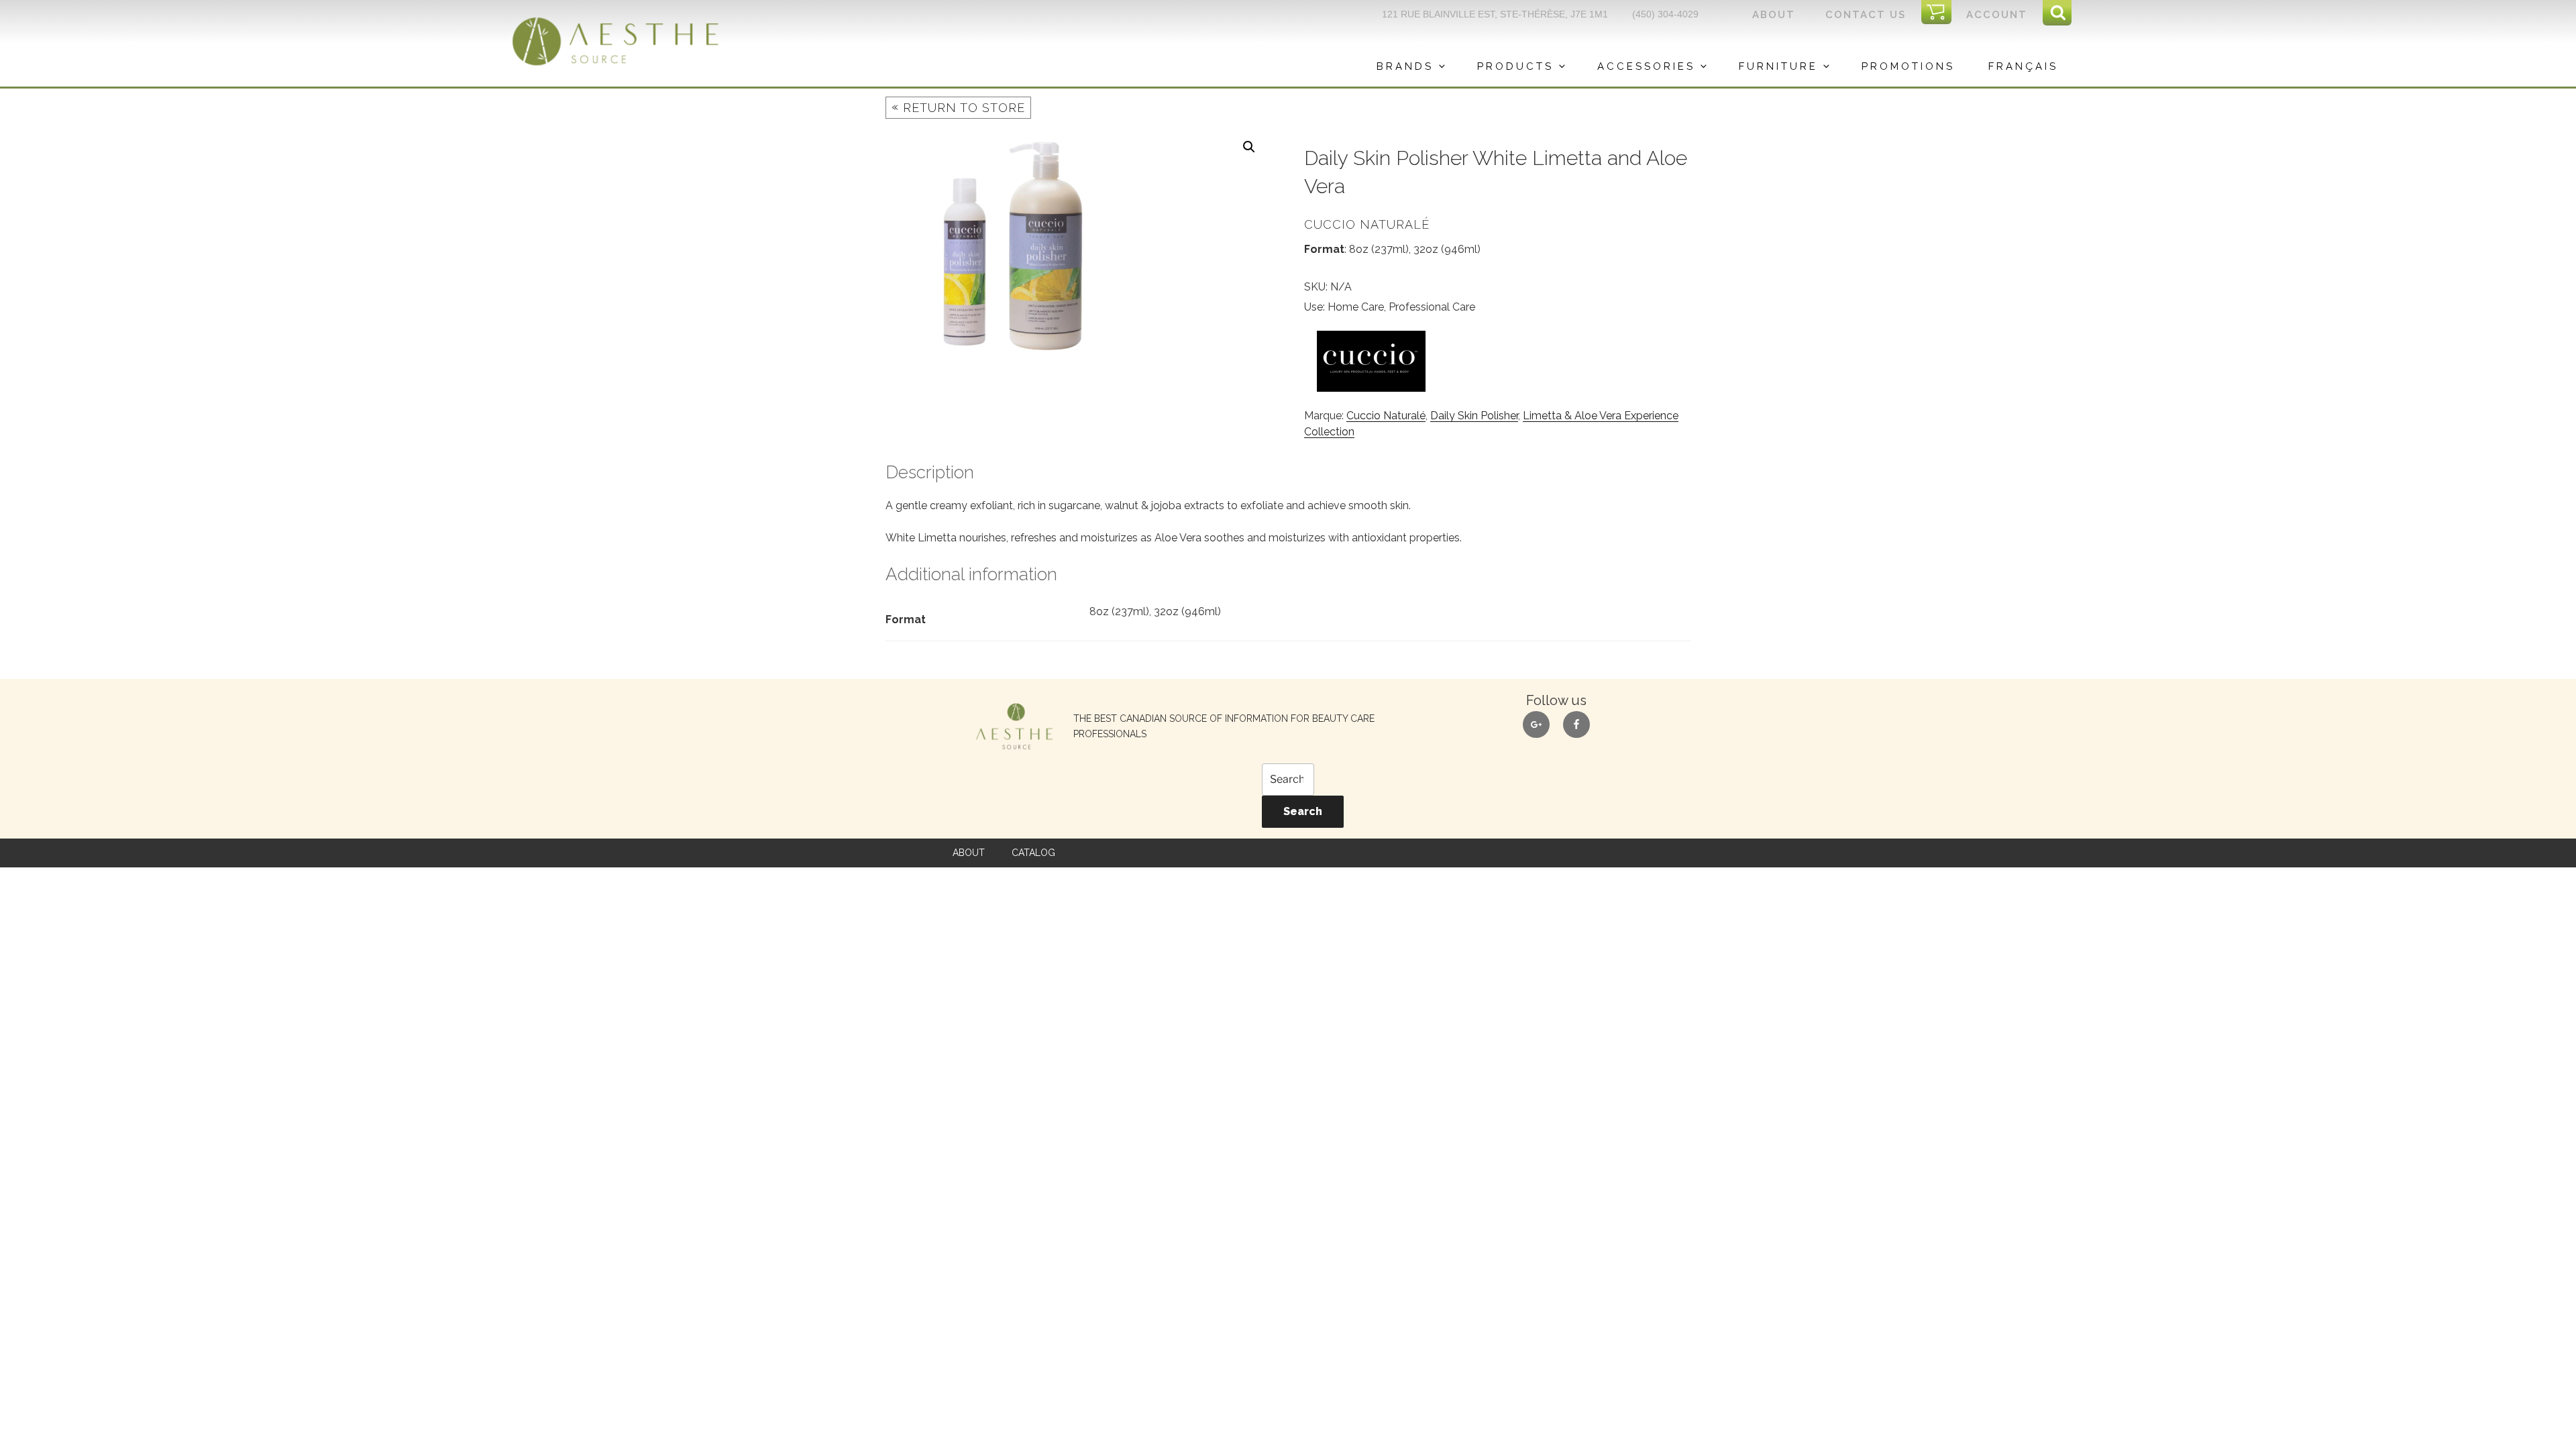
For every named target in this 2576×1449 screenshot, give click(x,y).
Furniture (1778, 66)
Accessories (1646, 66)
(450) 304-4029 (1665, 14)
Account (1997, 15)
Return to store (958, 107)
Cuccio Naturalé (1386, 416)
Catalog (1033, 853)
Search (1303, 811)
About (1774, 15)
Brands (1405, 66)
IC (1940, 13)
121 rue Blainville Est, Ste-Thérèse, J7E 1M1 (1495, 14)
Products (1515, 66)
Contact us (1866, 15)
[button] (1249, 147)
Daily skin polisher (1474, 416)
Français (2023, 66)
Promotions (1908, 66)
